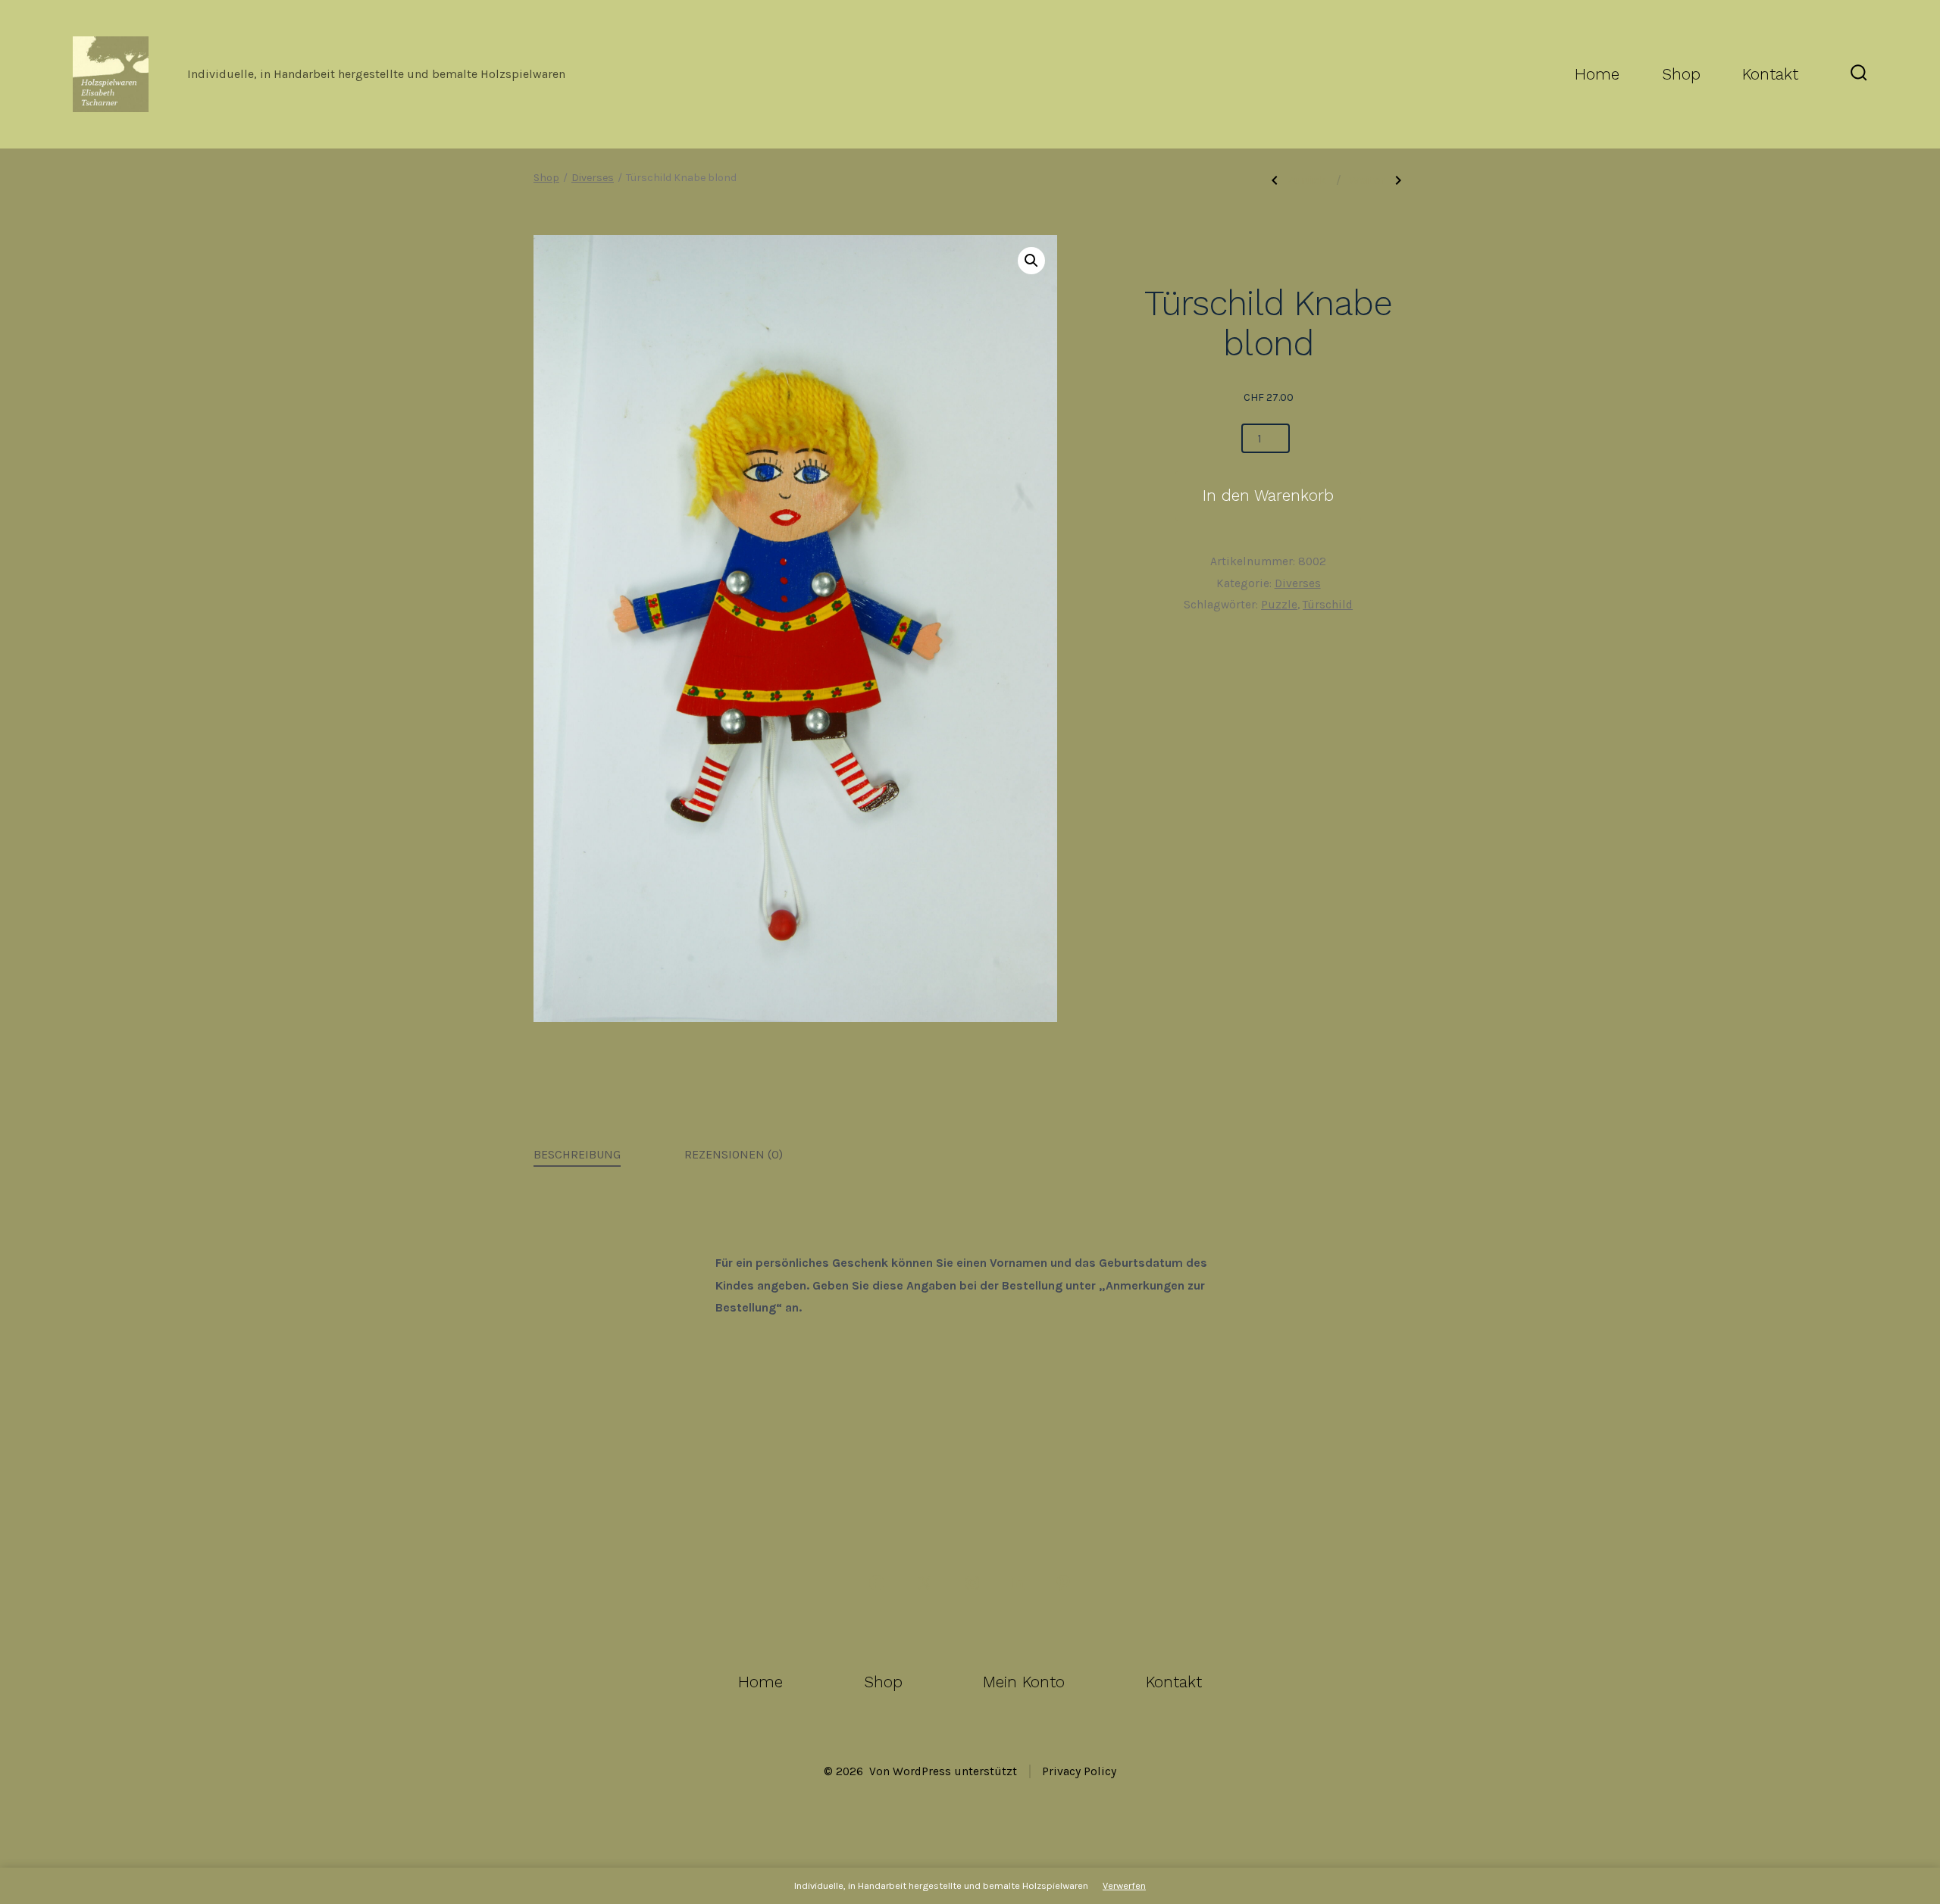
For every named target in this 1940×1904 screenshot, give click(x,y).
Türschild (1328, 605)
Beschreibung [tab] (577, 1154)
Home (1597, 74)
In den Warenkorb (1268, 496)
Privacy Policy (1079, 1771)
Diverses (593, 178)
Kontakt (1770, 74)
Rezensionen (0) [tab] (734, 1154)
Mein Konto (1024, 1682)
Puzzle (1279, 605)
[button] (1031, 261)
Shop (1681, 74)
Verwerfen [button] (1124, 1885)
